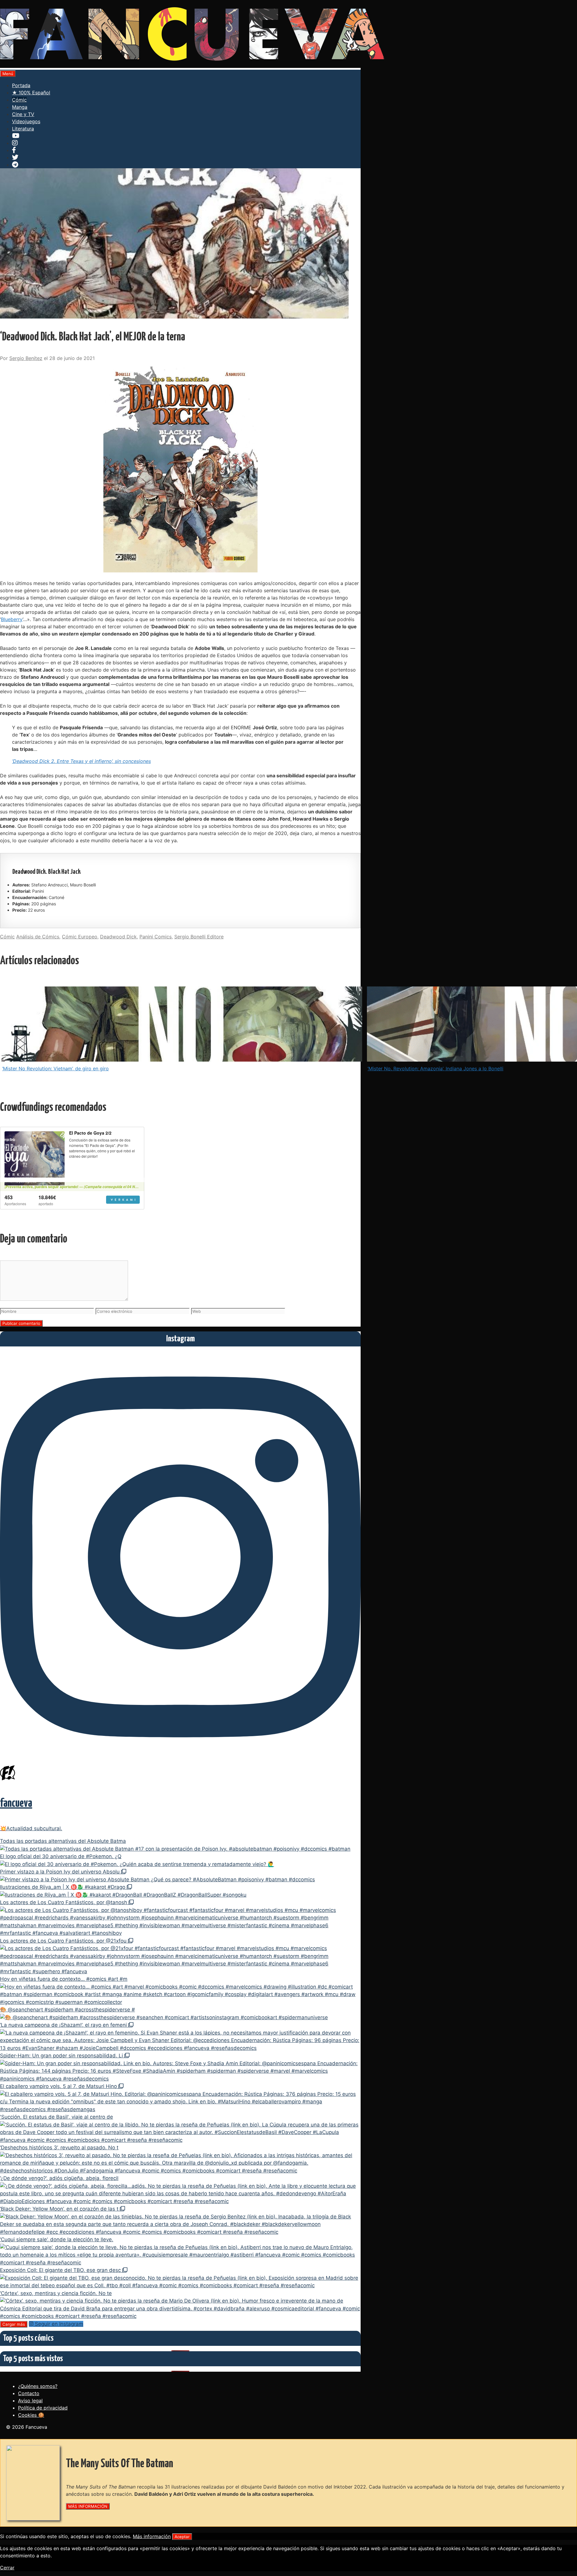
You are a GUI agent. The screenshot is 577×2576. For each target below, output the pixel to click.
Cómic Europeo (80, 937)
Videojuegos (26, 121)
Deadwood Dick (118, 937)
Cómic (19, 100)
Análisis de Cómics (38, 937)
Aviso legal (30, 2401)
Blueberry (12, 619)
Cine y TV (23, 114)
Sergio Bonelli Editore (199, 937)
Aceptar (182, 2537)
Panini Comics (156, 937)
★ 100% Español (31, 93)
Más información (152, 2536)
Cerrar (7, 2568)
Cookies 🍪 (31, 2415)
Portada (21, 85)
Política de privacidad (43, 2408)
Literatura (23, 129)
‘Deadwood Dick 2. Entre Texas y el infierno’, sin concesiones (81, 761)
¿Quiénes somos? (38, 2386)
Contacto (29, 2393)
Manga (20, 107)
